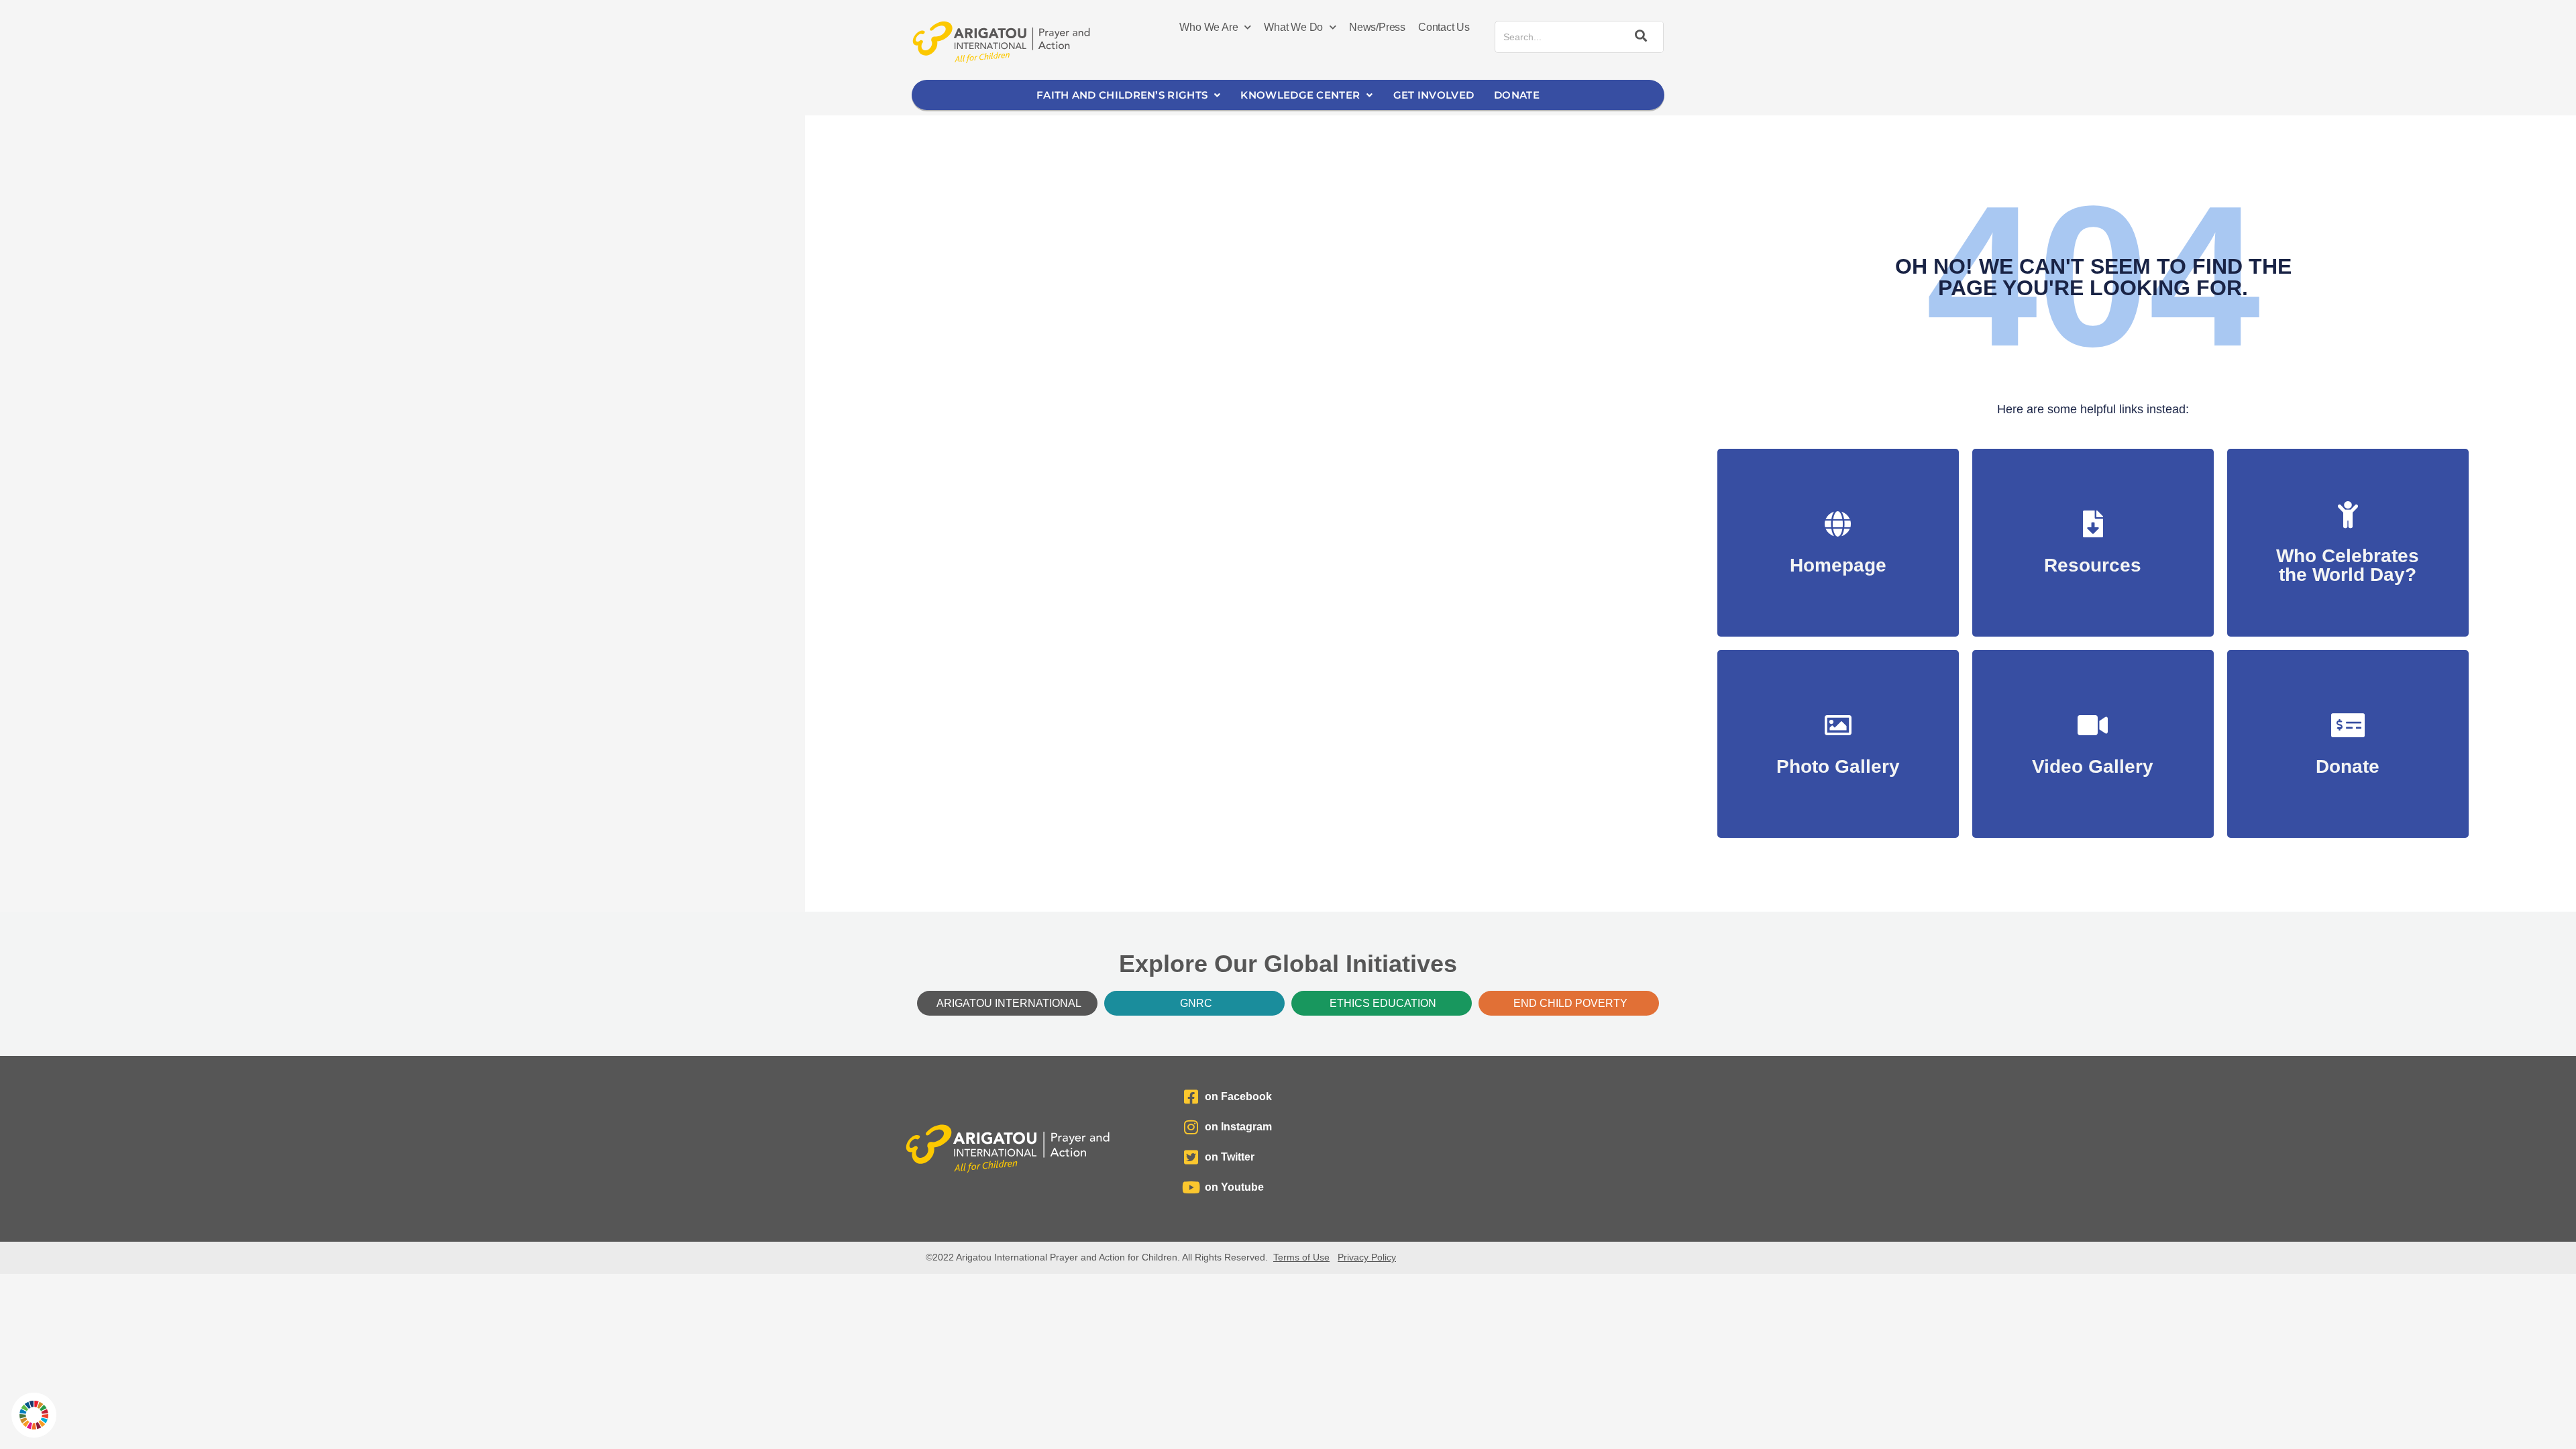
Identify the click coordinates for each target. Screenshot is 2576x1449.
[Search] (1639, 37)
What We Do (1293, 27)
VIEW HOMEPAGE (1838, 558)
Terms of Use (1301, 1257)
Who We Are (1209, 27)
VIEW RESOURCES (2093, 558)
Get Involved (1434, 95)
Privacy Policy (1367, 1257)
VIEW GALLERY (1838, 760)
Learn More (2348, 568)
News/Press (1377, 27)
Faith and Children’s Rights (1122, 95)
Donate (1517, 95)
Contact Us (1444, 27)
